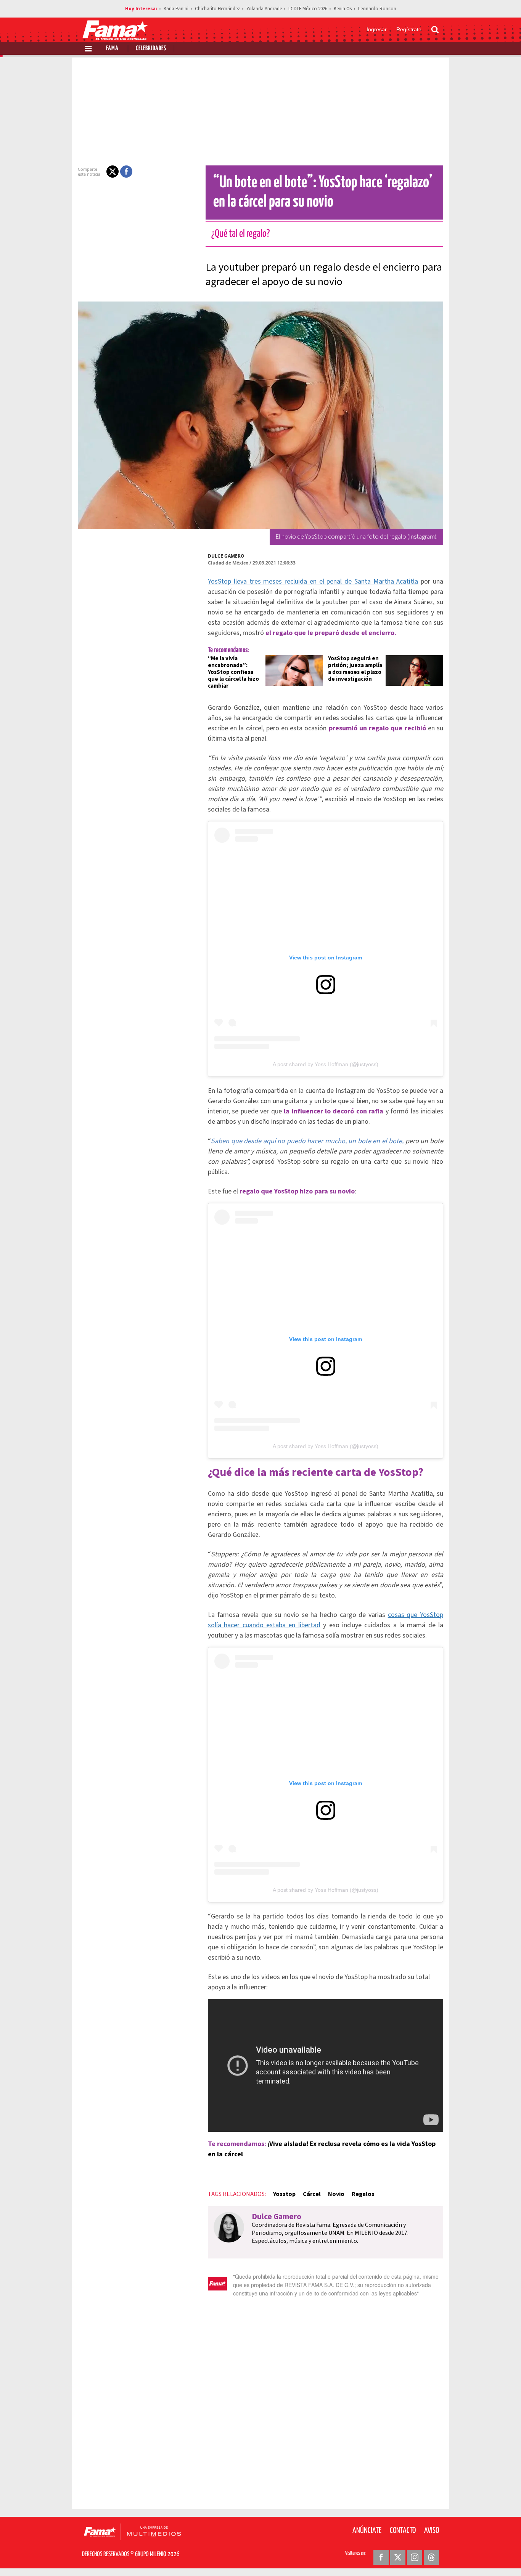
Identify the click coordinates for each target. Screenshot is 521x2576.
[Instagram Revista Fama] (415, 2557)
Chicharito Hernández (217, 9)
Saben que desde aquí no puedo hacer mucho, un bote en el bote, (307, 1141)
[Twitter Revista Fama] (398, 2557)
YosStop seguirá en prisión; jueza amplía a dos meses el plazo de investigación (355, 669)
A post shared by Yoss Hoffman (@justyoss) (326, 1064)
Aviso (432, 2531)
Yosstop (284, 2194)
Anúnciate (367, 2531)
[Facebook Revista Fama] (381, 2557)
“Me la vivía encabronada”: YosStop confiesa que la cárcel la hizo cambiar (233, 672)
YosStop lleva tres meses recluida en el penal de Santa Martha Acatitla (313, 581)
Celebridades (151, 49)
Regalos (363, 2194)
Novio (336, 2194)
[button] (113, 172)
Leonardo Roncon (377, 9)
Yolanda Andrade (264, 9)
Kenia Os (343, 9)
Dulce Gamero (226, 556)
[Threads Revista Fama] (431, 2557)
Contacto (403, 2531)
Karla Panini (176, 9)
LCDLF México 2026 (308, 9)
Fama (112, 49)
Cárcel (312, 2194)
